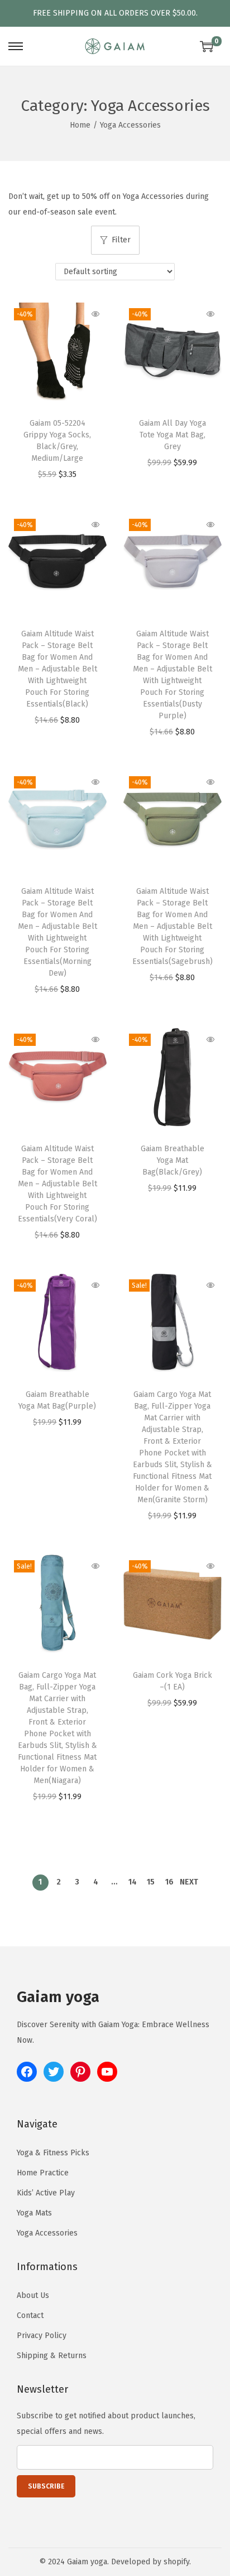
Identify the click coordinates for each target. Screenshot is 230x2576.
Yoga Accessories (47, 2233)
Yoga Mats (34, 2213)
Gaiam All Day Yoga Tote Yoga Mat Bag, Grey (172, 435)
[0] (207, 46)
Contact (30, 2316)
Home (80, 125)
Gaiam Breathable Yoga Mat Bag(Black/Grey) (172, 1160)
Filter (121, 240)
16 (169, 1882)
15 (151, 1882)
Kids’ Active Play (46, 2193)
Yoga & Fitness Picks (53, 2153)
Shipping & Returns (52, 2356)
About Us (33, 2295)
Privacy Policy (42, 2336)
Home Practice (43, 2173)
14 (133, 1882)
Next (189, 1882)
